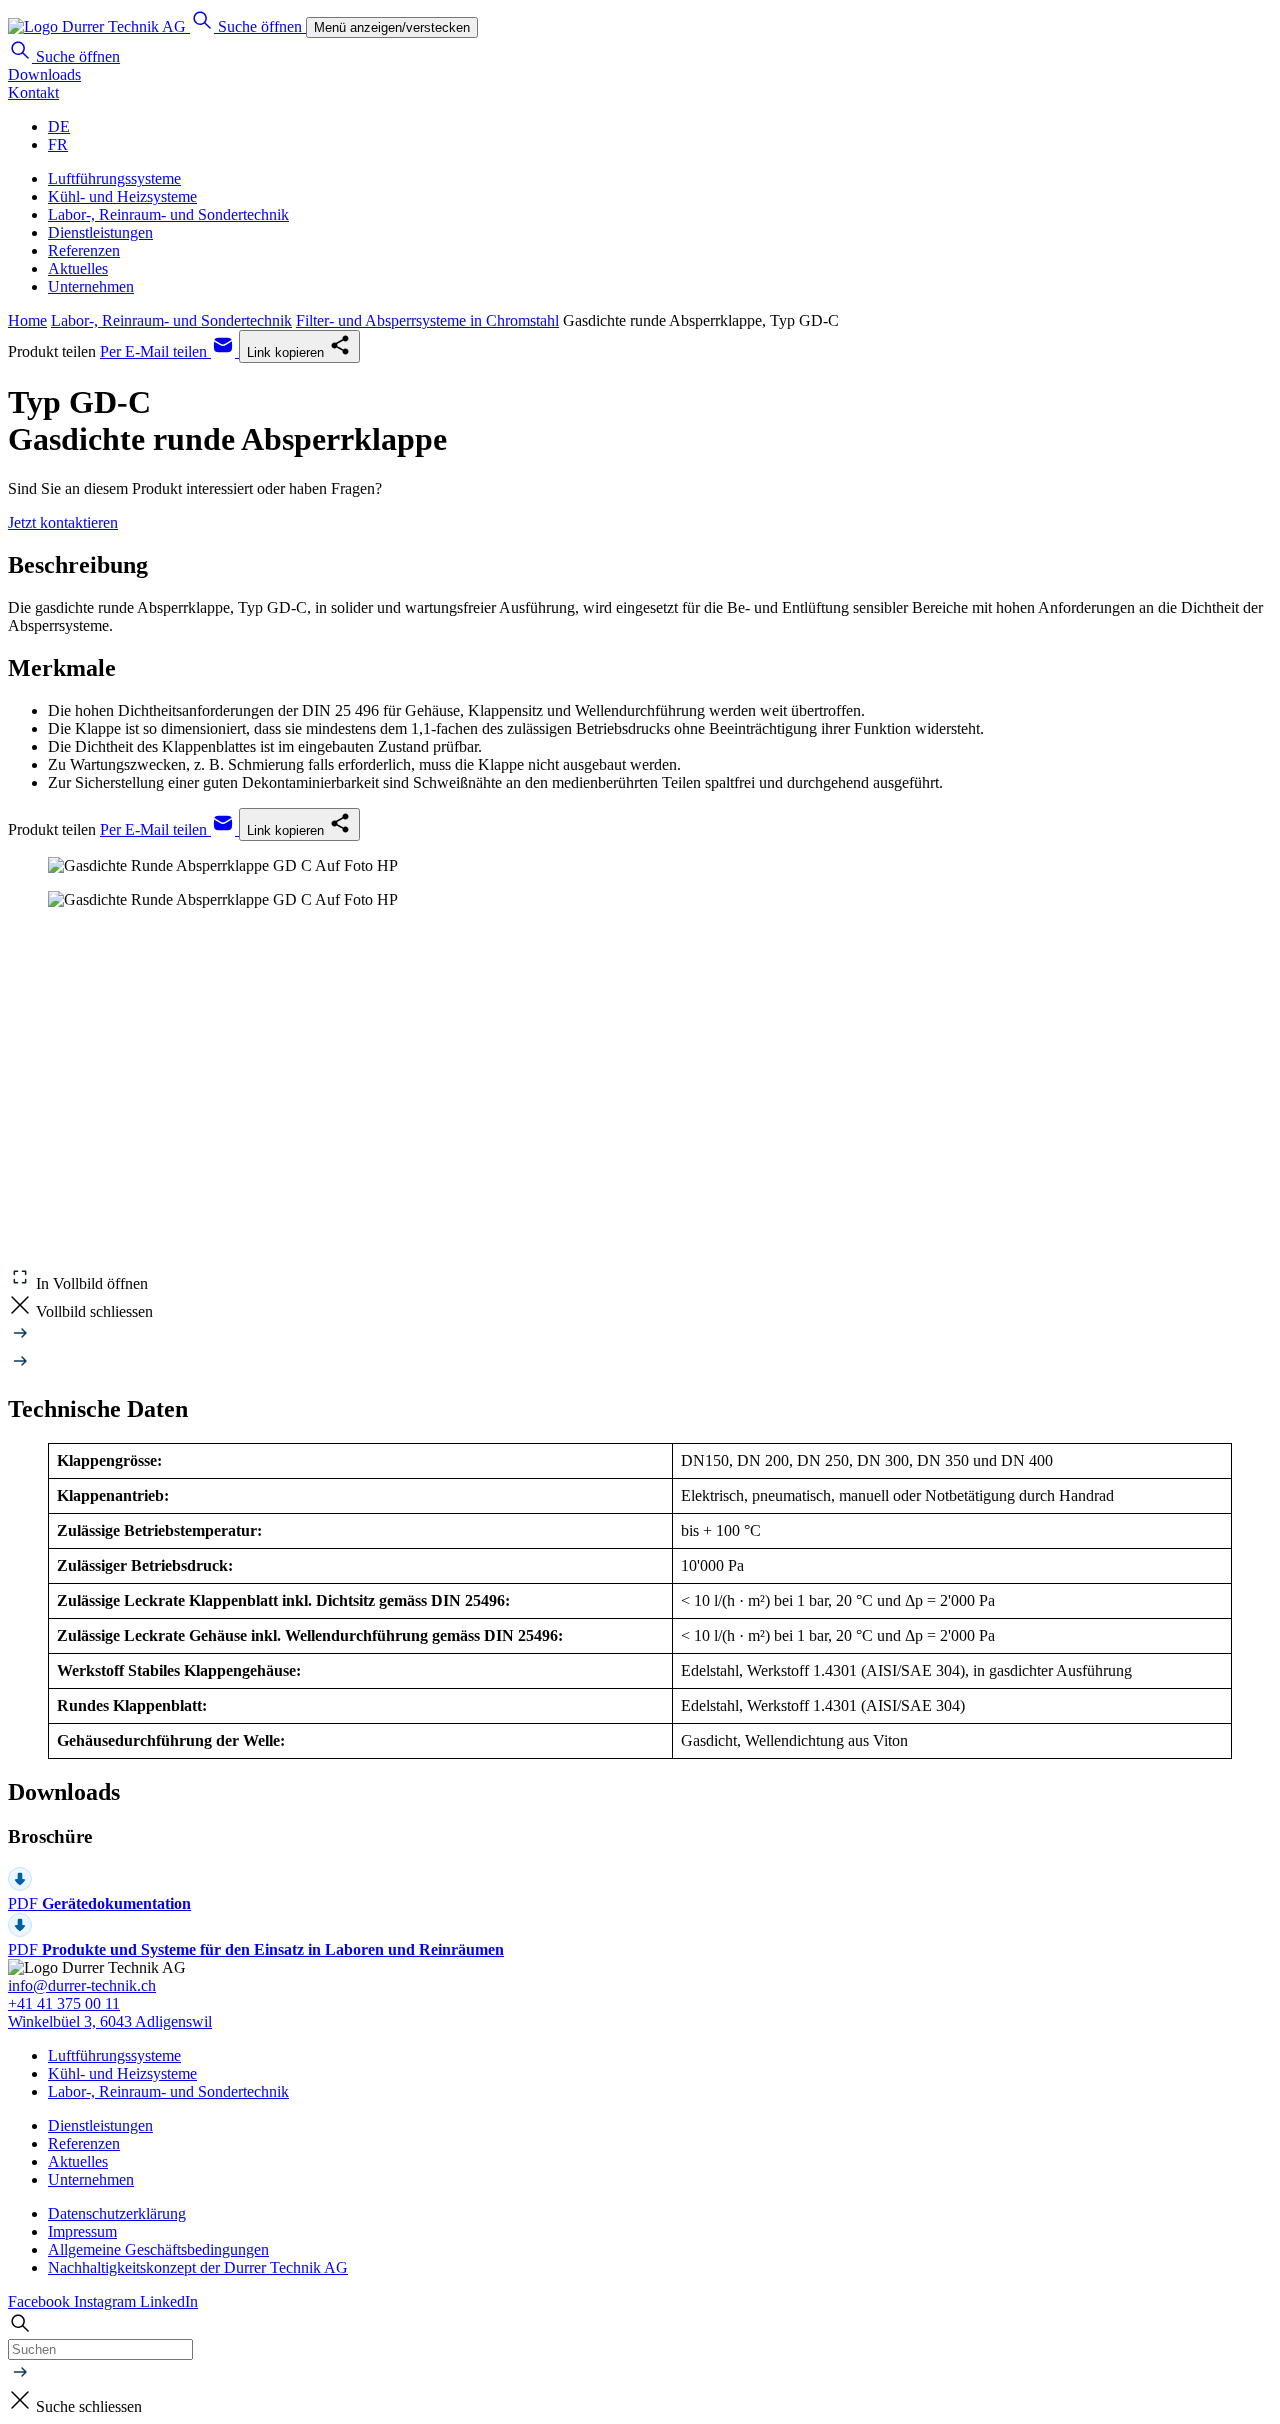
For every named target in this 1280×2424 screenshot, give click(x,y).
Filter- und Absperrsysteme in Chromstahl (427, 320)
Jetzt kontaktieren (63, 522)
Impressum (82, 2231)
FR (58, 144)
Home (27, 320)
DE (59, 126)
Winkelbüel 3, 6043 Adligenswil (110, 2021)
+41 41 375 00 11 (64, 2003)
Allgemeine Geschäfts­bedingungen (158, 2249)
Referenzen (84, 250)
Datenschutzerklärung (117, 2213)
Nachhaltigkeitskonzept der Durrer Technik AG (198, 2267)
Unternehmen (91, 286)
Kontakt (33, 92)
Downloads (44, 74)
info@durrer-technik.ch (82, 1985)
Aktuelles (78, 268)
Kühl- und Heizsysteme (122, 196)
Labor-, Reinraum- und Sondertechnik (168, 214)
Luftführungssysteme (114, 178)
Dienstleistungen (100, 232)
